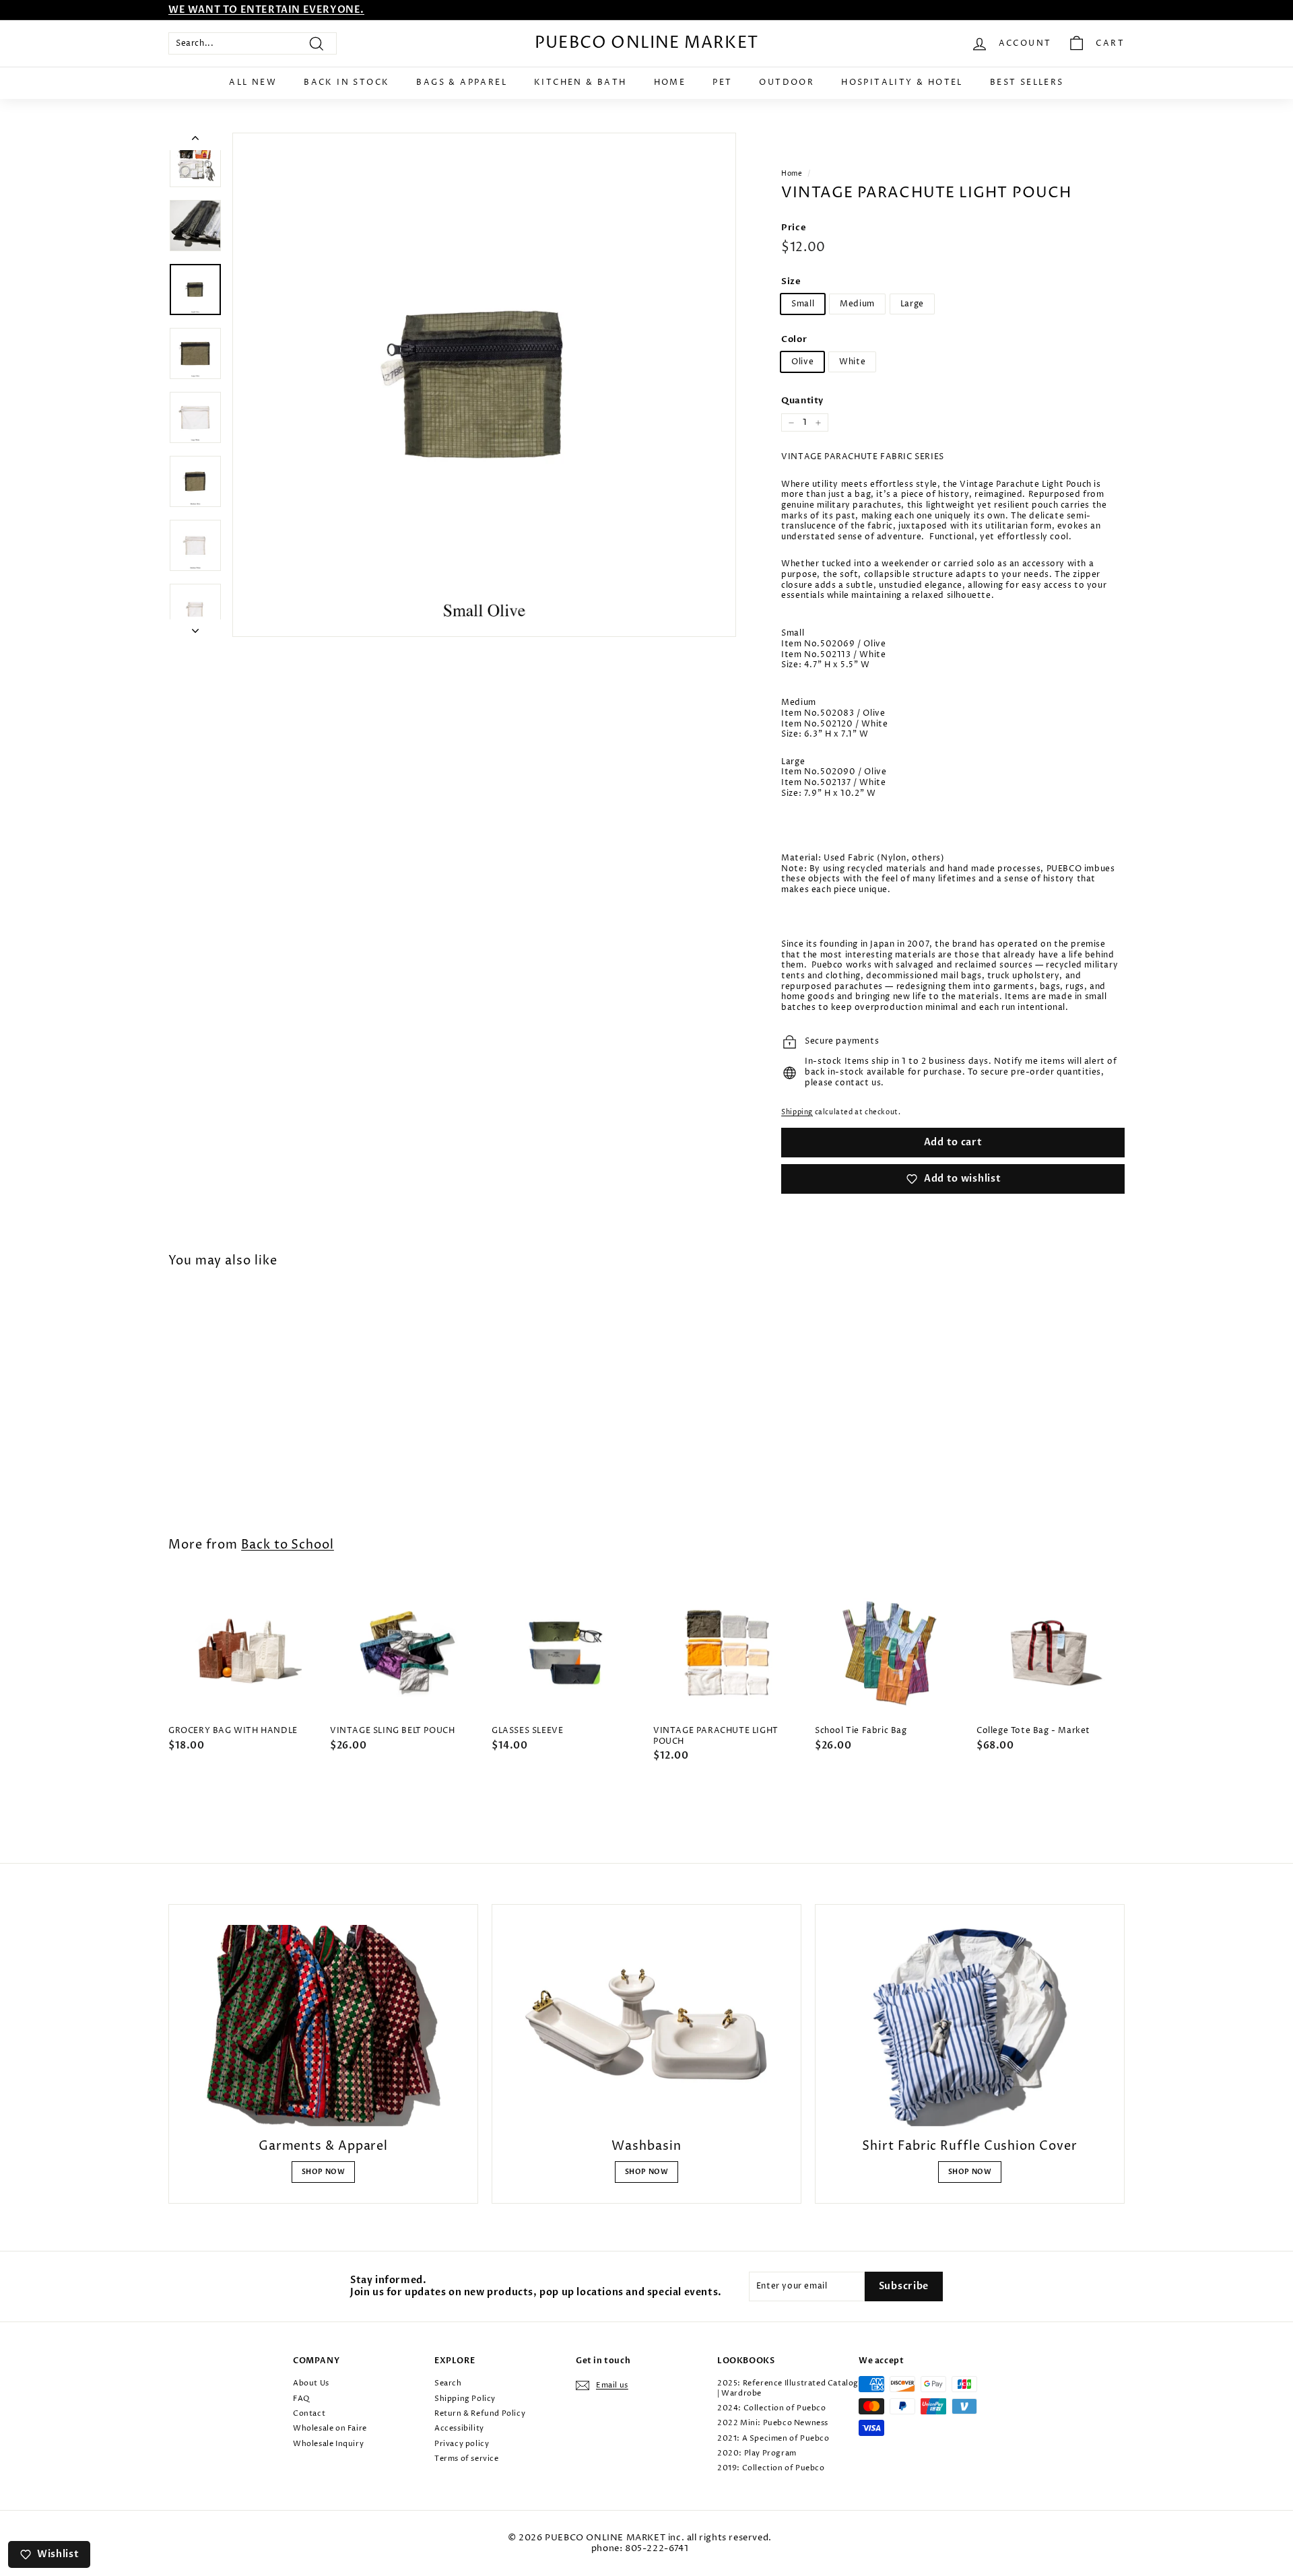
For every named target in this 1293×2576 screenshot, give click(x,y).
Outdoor (787, 82)
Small (803, 304)
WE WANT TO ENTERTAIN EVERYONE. (266, 10)
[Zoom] (484, 384)
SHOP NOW (324, 2172)
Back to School (288, 1545)
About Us (311, 2383)
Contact (309, 2413)
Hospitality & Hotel (902, 82)
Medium (857, 304)
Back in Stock (346, 82)
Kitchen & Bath (581, 82)
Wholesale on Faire (330, 2428)
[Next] (195, 628)
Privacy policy (462, 2444)
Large (912, 304)
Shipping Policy (465, 2399)
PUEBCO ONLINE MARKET (646, 43)
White (852, 362)
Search (448, 2383)
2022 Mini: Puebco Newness (773, 2423)
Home (670, 82)
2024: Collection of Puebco (772, 2408)
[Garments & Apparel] (323, 2025)
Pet (722, 82)
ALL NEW (253, 82)
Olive (802, 362)
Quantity (802, 401)
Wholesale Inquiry (328, 2444)
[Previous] (195, 141)
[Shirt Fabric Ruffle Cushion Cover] (970, 2025)
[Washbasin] (646, 2025)
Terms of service (467, 2459)
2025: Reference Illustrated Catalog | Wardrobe (788, 2388)
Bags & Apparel (462, 82)
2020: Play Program (757, 2453)
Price (794, 228)
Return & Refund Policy (480, 2413)
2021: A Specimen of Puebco (773, 2438)
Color (794, 340)
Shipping (797, 1112)
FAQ (301, 2399)
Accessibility (459, 2428)
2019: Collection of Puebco (771, 2468)
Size (791, 282)
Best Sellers (1027, 82)
